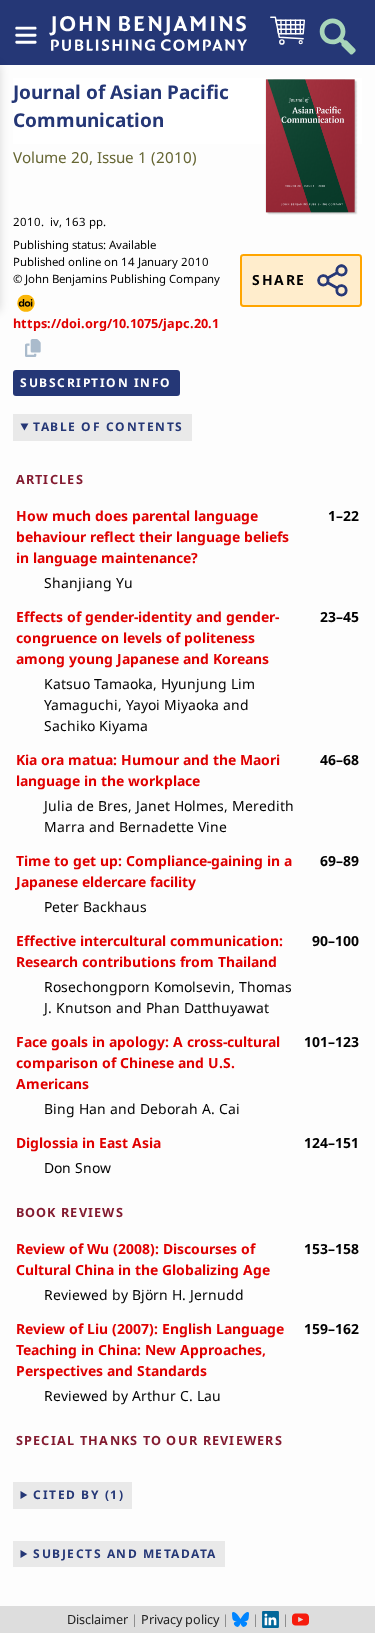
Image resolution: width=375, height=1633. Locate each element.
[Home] (148, 23)
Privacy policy (180, 1619)
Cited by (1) (78, 1494)
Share (278, 279)
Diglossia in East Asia (88, 1142)
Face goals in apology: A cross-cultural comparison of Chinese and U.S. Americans (148, 1062)
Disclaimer (97, 1619)
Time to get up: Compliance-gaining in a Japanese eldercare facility (154, 871)
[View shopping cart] (287, 43)
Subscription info (96, 382)
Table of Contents (108, 426)
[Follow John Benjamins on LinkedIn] (270, 1619)
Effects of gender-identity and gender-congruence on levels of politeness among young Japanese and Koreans (147, 637)
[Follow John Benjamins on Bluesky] (240, 1619)
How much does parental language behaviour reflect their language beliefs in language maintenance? (152, 536)
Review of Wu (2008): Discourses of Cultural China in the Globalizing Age (143, 1259)
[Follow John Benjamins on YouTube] (300, 1619)
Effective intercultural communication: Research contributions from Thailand (149, 951)
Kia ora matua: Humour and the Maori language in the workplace (148, 770)
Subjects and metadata (125, 1553)
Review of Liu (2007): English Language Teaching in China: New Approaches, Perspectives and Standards (150, 1349)
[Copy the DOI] (30, 346)
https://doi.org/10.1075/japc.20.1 (116, 323)
